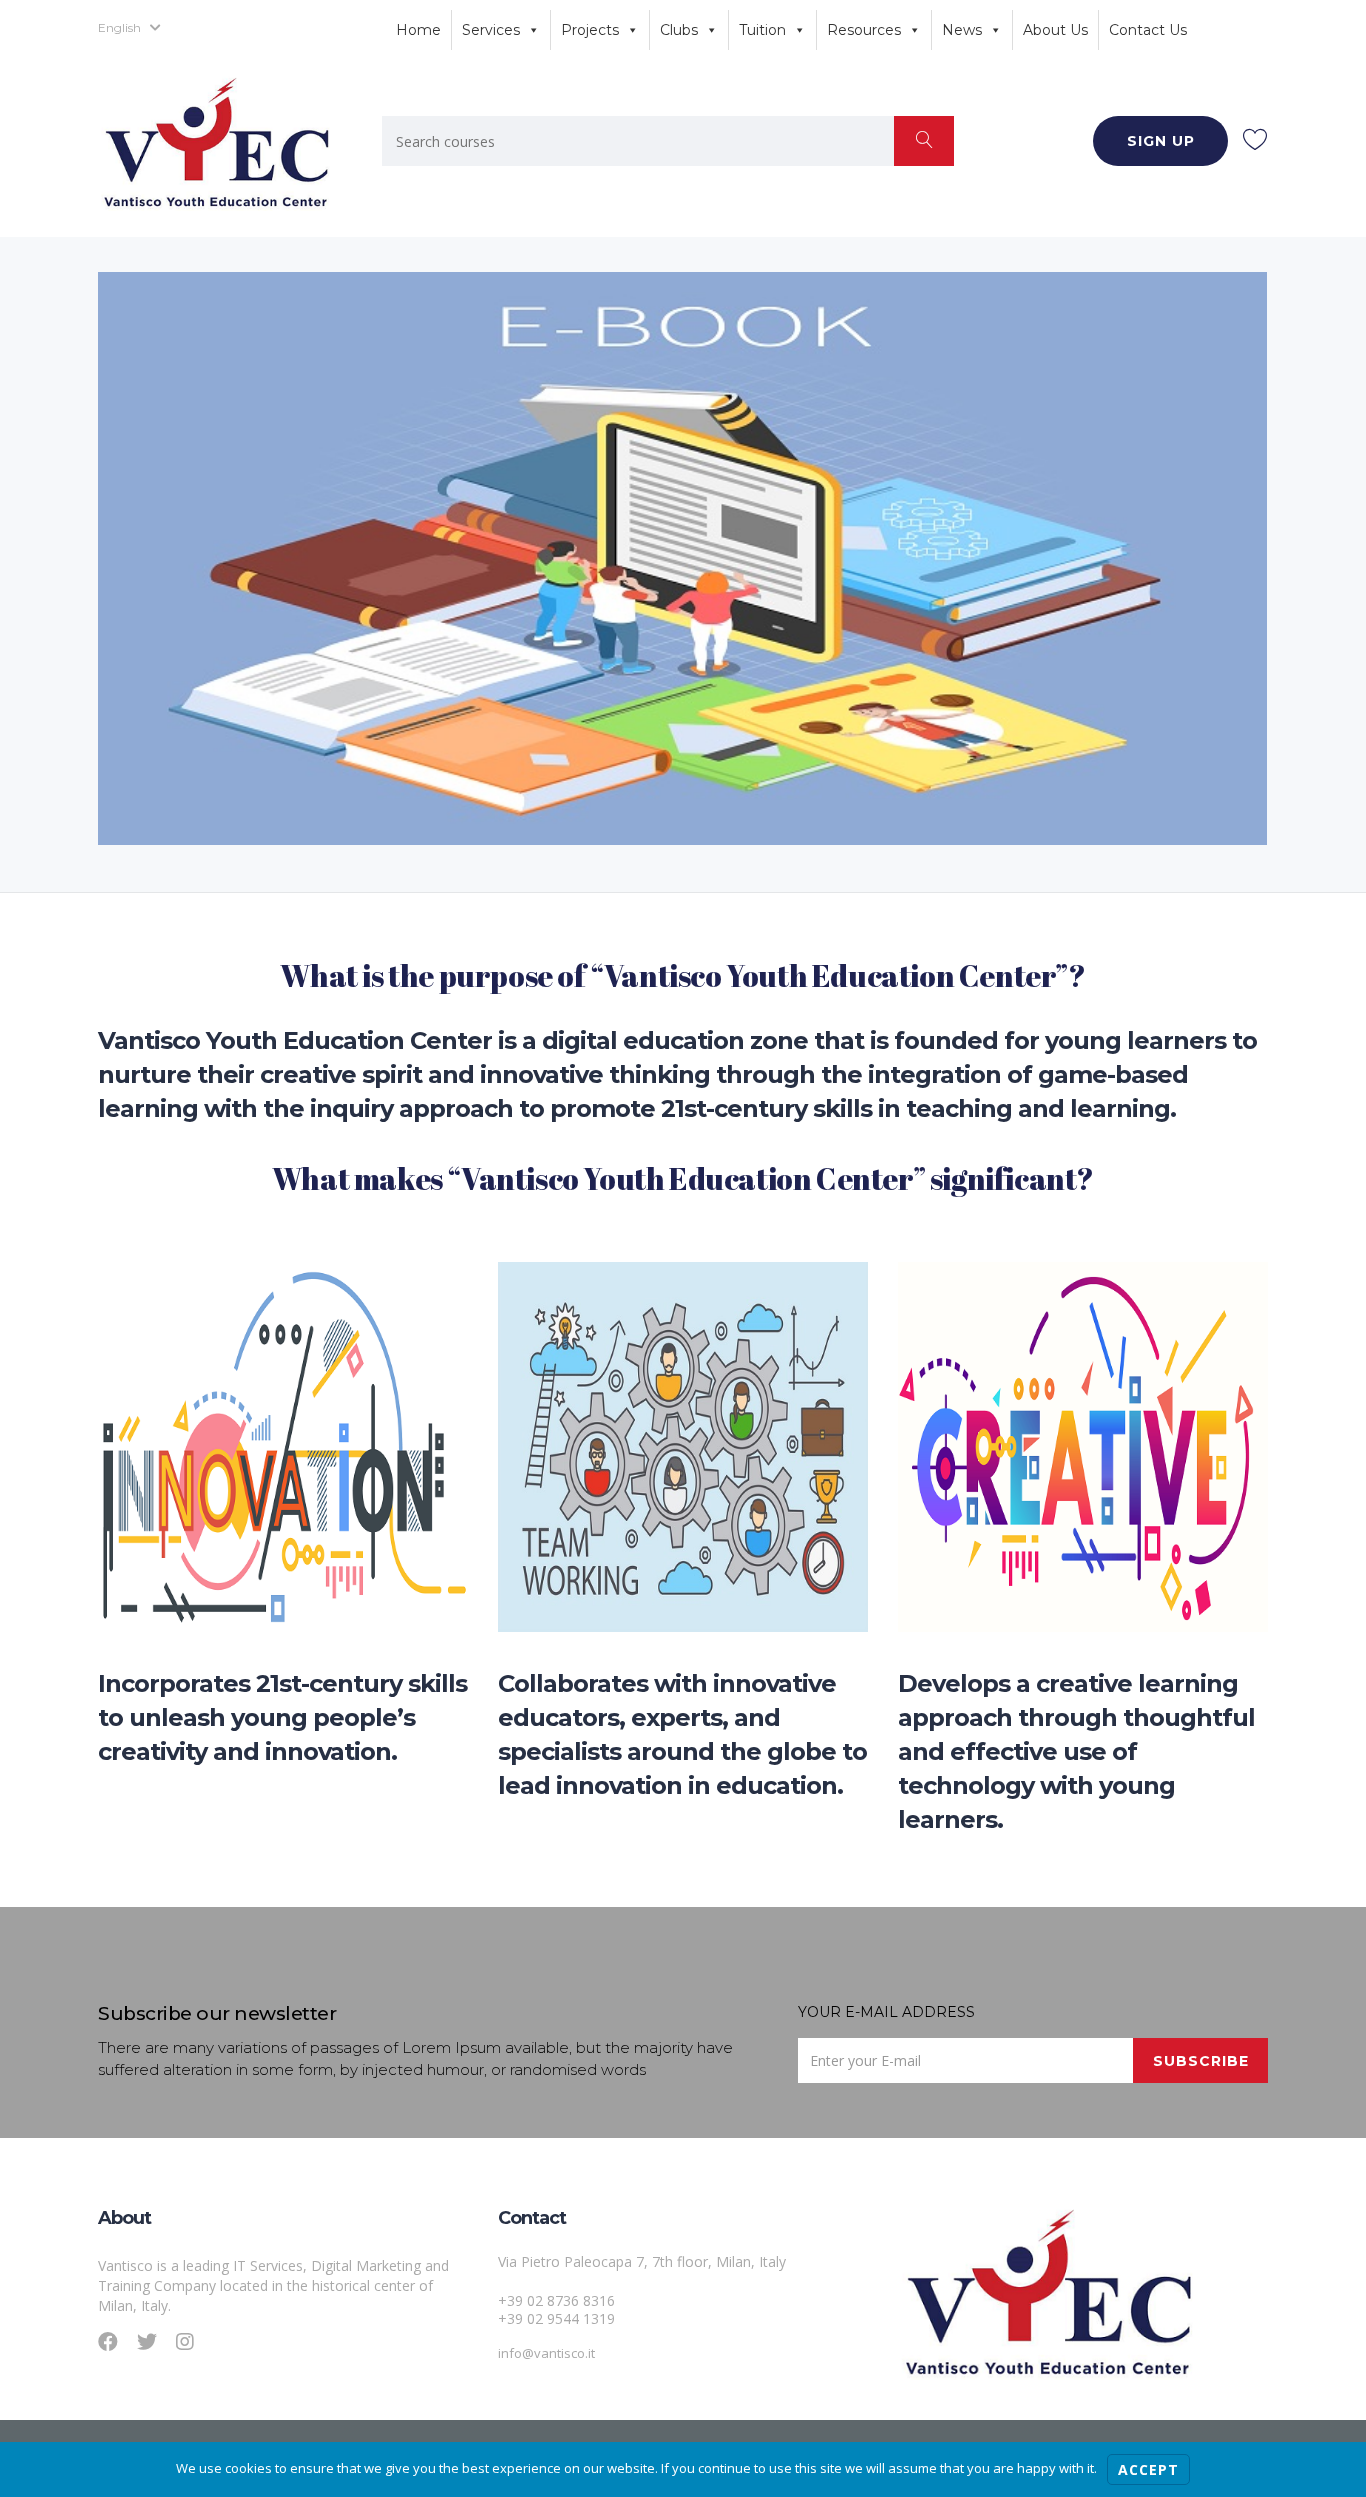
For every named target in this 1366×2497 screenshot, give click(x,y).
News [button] (962, 30)
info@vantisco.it (546, 2353)
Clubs (679, 30)
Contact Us (1148, 30)
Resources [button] (864, 30)
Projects (590, 30)
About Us (1055, 30)
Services (491, 30)
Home (418, 30)
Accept (1148, 2469)
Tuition (762, 30)
